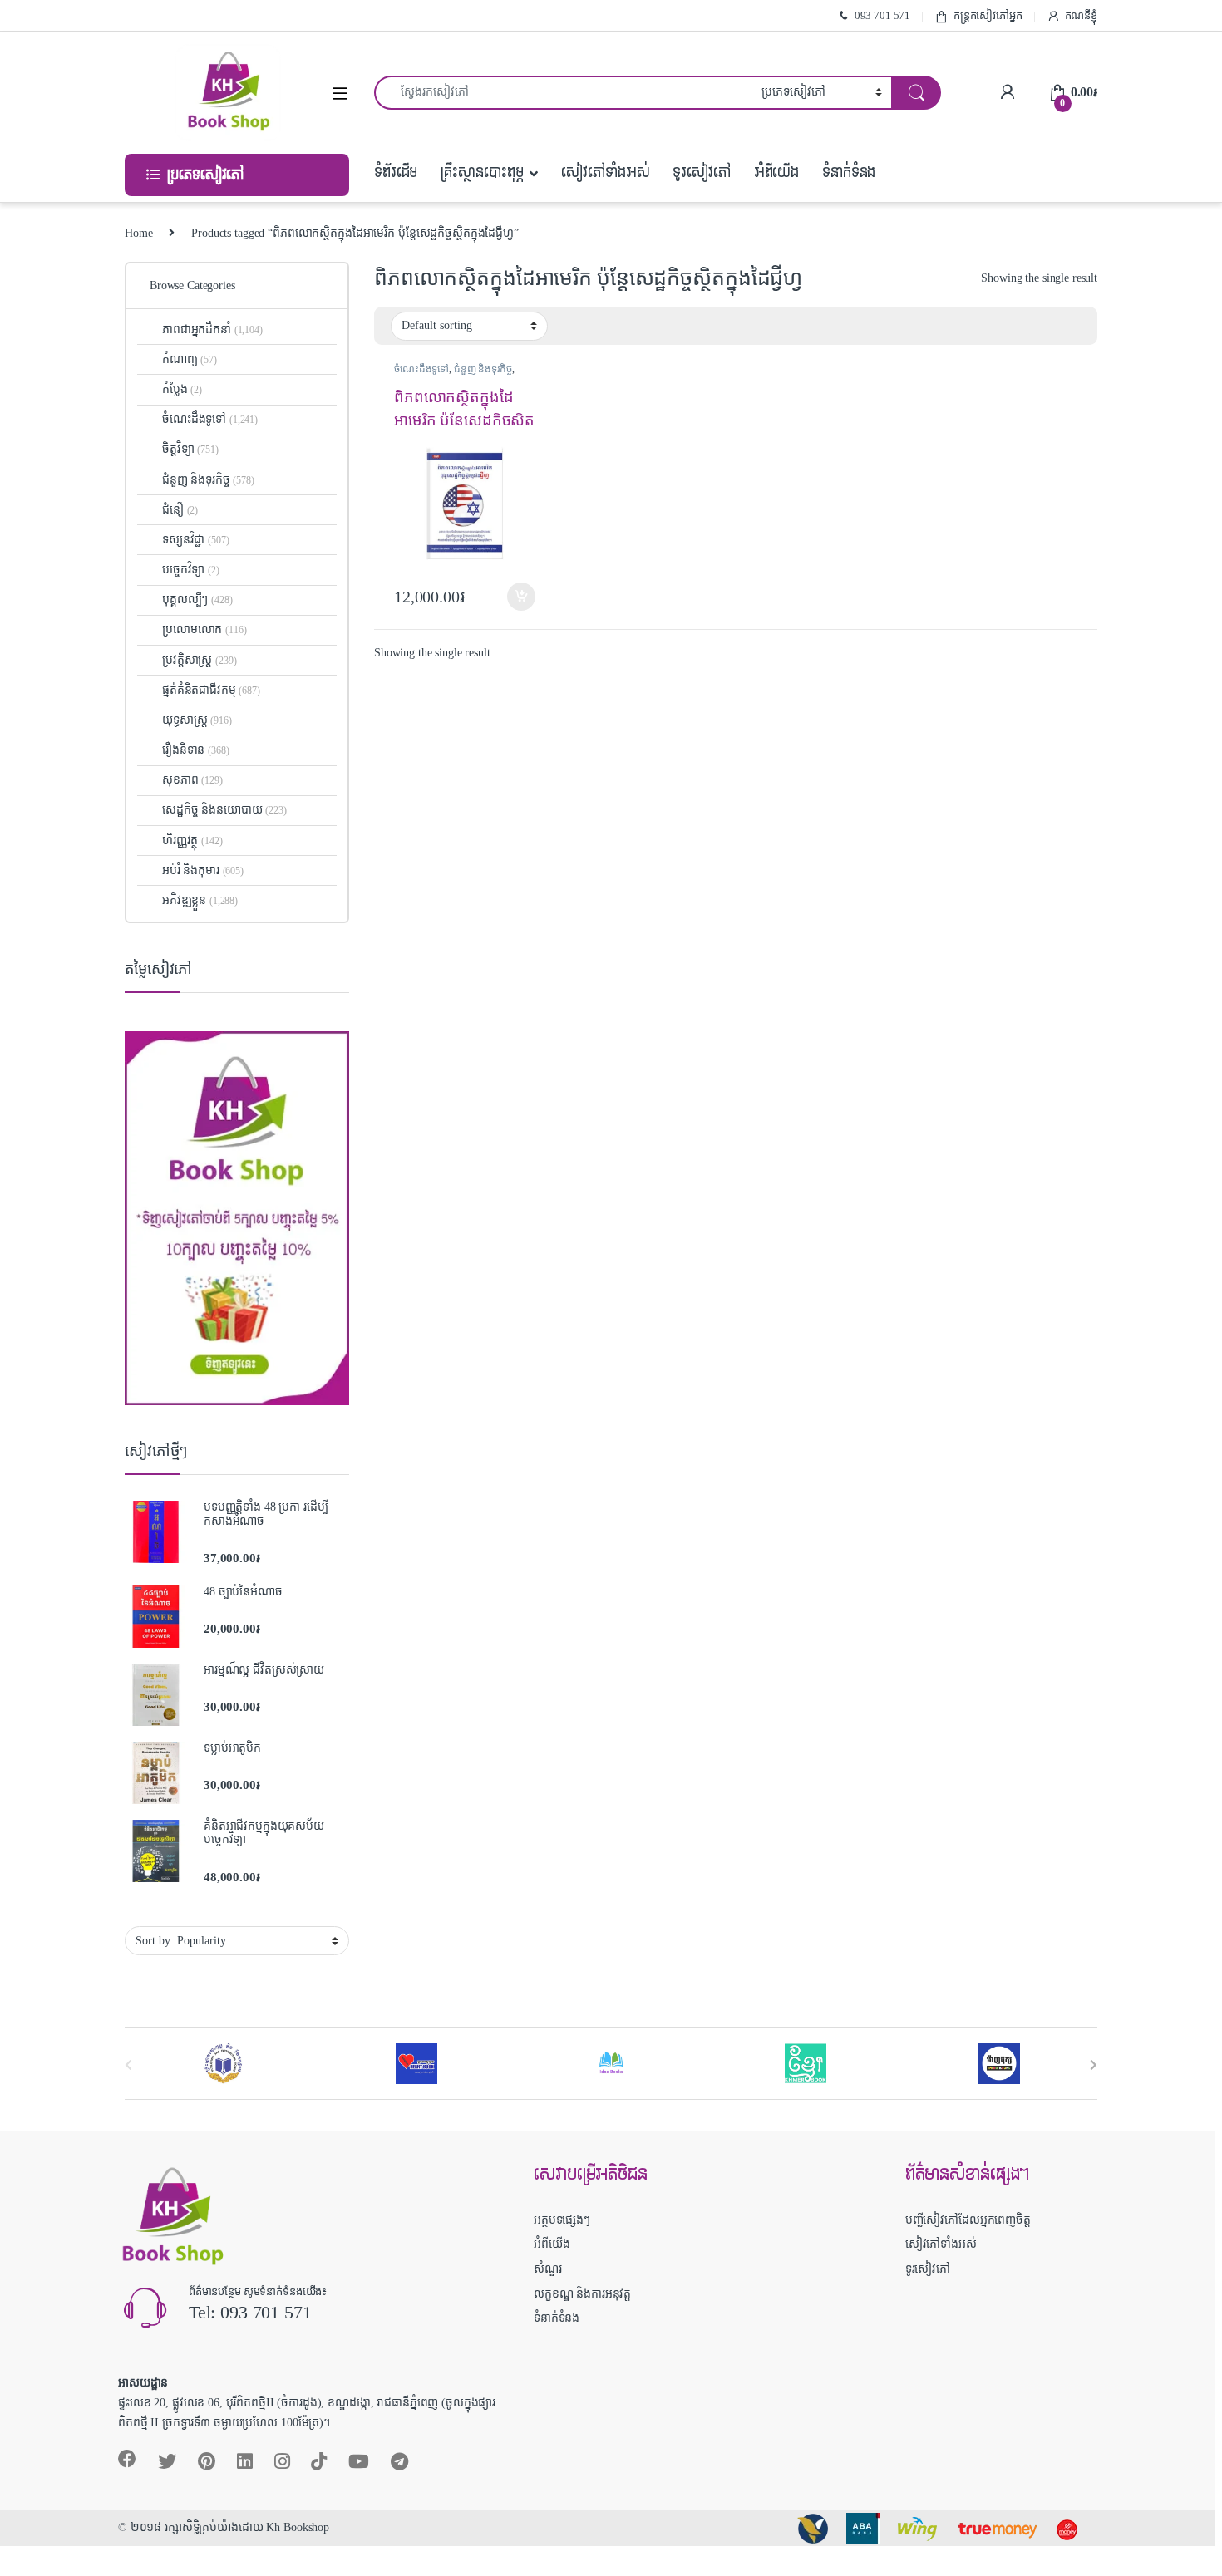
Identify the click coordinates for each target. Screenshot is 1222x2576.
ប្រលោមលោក (204, 629)
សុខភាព (192, 780)
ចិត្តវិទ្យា (190, 449)
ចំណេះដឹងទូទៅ (421, 369)
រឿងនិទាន (195, 750)
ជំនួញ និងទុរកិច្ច (483, 369)
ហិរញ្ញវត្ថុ (192, 841)
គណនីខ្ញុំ (1081, 15)
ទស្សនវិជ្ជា (195, 540)
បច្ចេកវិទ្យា (191, 570)
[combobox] (563, 93)
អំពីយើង (776, 172)
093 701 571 (882, 15)
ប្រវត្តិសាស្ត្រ (199, 660)
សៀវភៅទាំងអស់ (605, 172)
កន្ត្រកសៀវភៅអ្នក (988, 15)
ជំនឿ (180, 510)
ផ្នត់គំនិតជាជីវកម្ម (211, 690)
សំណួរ (548, 2269)
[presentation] (1094, 2065)
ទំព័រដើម (396, 172)
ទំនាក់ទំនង (849, 172)
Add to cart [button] (521, 597)
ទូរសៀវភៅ (701, 172)
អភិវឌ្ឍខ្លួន (200, 900)
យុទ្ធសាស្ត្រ (197, 720)
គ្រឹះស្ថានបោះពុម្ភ (482, 172)
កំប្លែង (182, 389)
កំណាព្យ (190, 359)
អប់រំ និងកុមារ (203, 870)
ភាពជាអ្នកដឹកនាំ (212, 329)
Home (138, 233)
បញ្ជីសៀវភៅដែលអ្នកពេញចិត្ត (968, 2220)
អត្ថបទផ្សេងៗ (562, 2220)
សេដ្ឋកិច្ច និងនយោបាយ (224, 810)
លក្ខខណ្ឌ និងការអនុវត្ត (582, 2294)
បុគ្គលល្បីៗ (197, 600)
